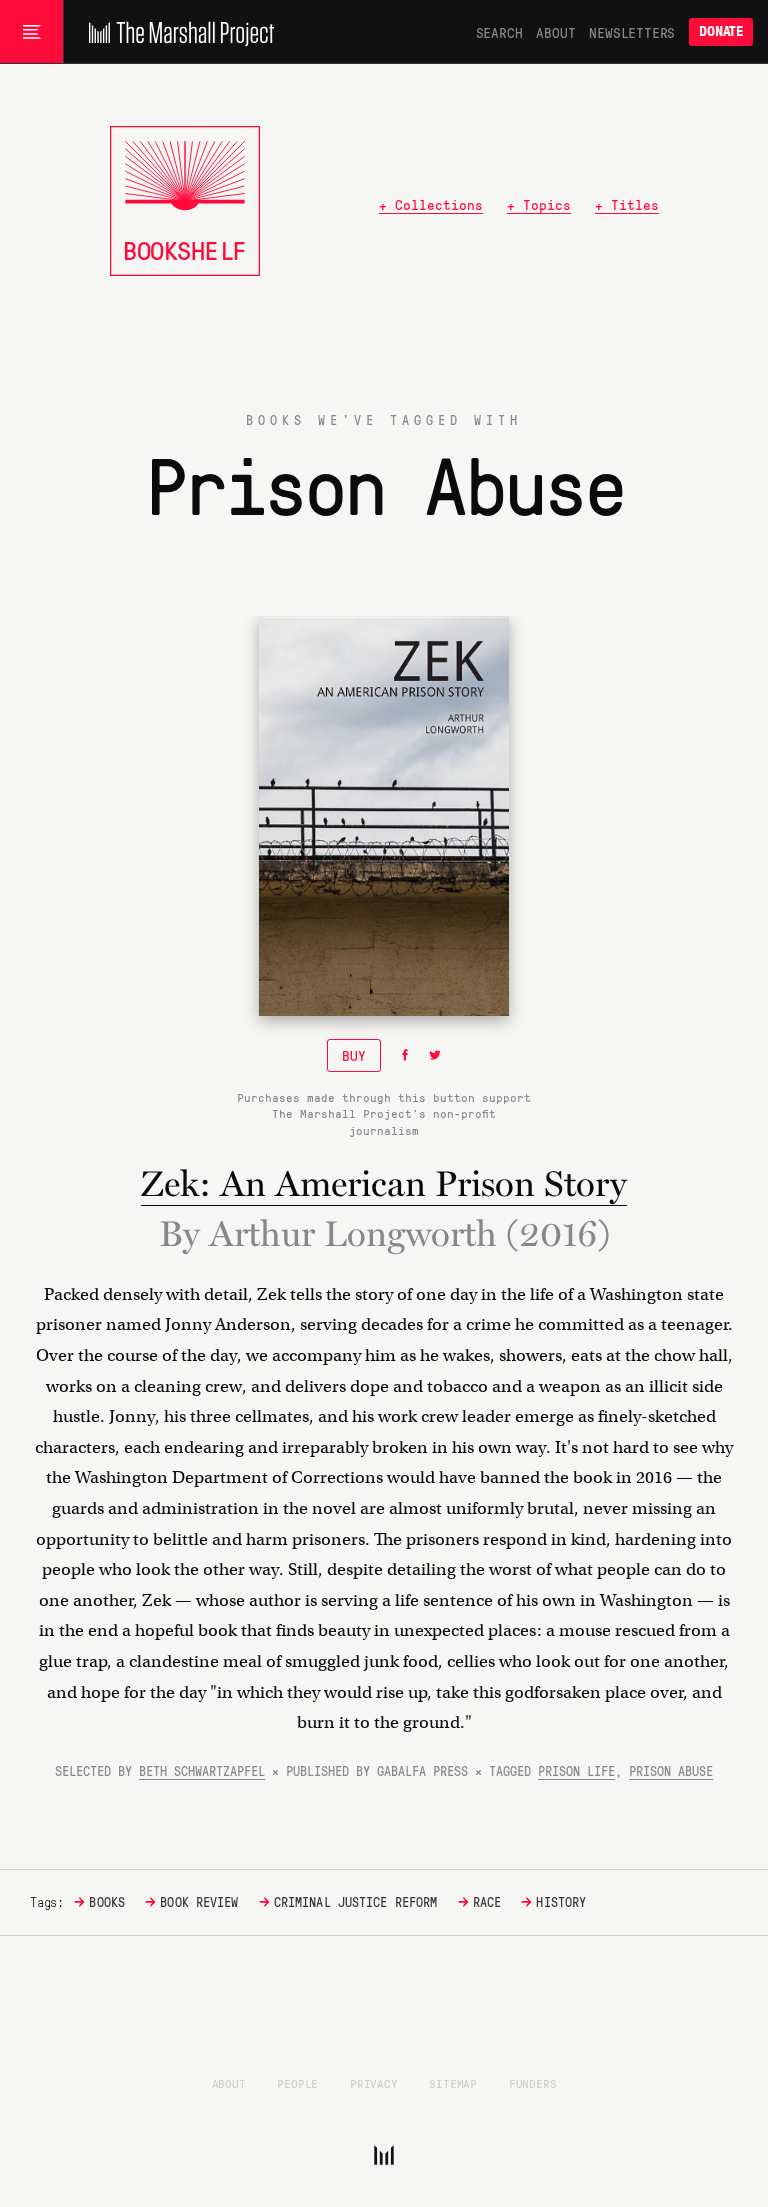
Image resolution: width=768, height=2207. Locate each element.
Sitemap (453, 2083)
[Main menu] (31, 32)
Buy (354, 1055)
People (297, 2083)
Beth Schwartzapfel (202, 1770)
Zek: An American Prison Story (384, 1183)
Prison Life (576, 1770)
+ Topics (539, 204)
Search (499, 32)
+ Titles (627, 204)
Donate (721, 31)
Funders (533, 2083)
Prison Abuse (671, 1770)
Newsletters (632, 32)
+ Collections (431, 204)
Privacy (374, 2083)
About (555, 32)
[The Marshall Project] (176, 32)
